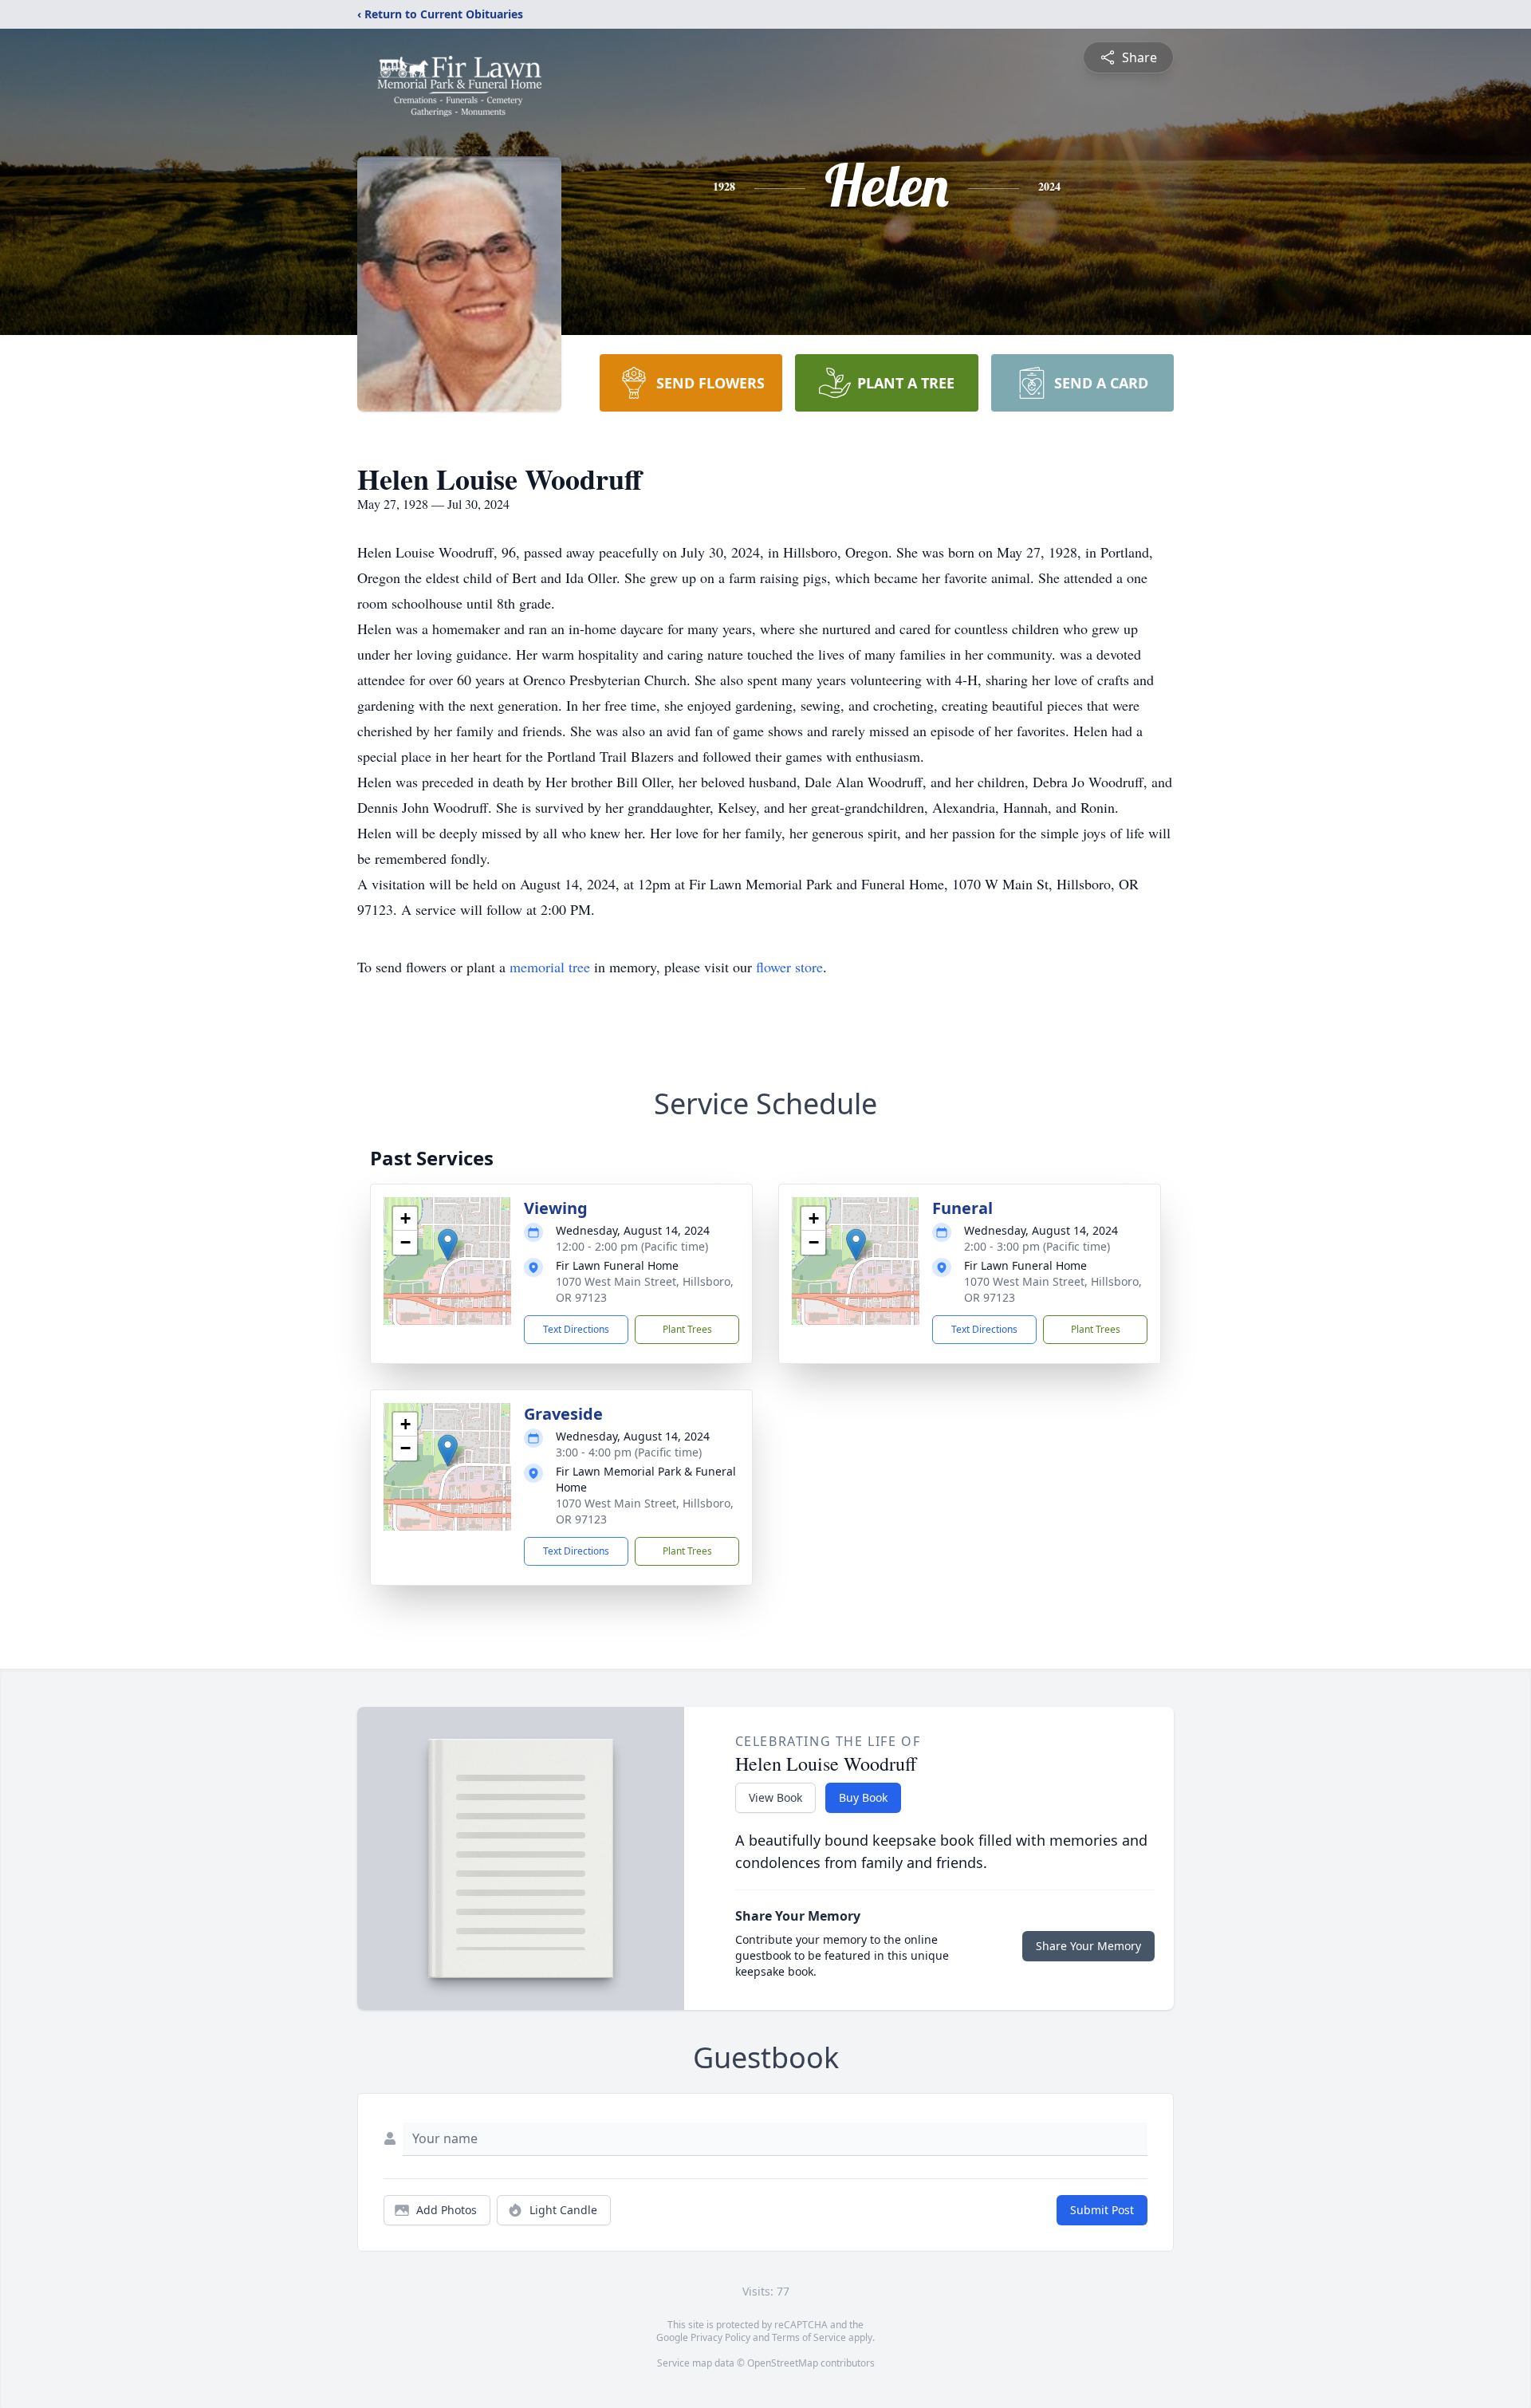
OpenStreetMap (783, 2363)
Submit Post (1102, 2210)
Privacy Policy (720, 2337)
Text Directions (576, 1329)
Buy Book (863, 1797)
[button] (448, 1245)
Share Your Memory (1088, 1946)
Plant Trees (687, 1329)
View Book (775, 1797)
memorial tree (550, 967)
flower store (789, 967)
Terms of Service (809, 2337)
